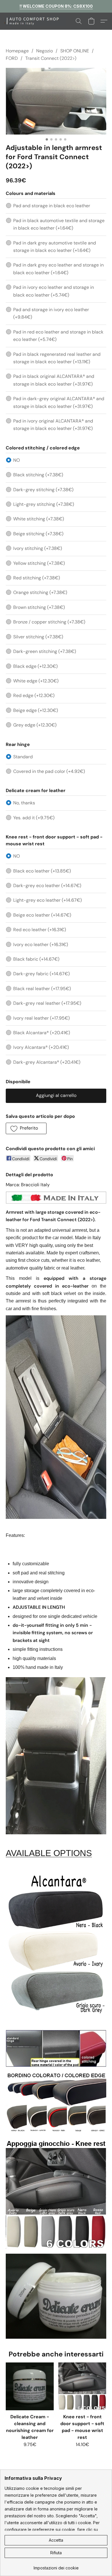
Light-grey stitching (44, 504)
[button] (37, 21)
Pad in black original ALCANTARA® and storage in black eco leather (54, 380)
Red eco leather (40, 930)
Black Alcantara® (42, 1033)
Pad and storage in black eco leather (52, 206)
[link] (56, 2566)
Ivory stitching (38, 548)
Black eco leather (42, 871)
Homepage (17, 51)
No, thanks (24, 803)
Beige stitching (38, 534)
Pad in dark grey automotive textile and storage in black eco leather (55, 247)
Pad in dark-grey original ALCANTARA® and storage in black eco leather (59, 402)
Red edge (34, 695)
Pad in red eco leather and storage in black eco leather (58, 336)
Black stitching (38, 475)
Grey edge (35, 725)
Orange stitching (40, 592)
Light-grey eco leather (48, 900)
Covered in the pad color (49, 771)
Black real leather (42, 989)
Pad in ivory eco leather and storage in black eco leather (54, 291)
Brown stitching (39, 607)
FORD (12, 58)
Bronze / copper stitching (49, 622)
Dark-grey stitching (43, 490)
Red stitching (37, 578)
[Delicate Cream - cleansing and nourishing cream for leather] (30, 2386)
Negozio (45, 51)
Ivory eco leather (41, 944)
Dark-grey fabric (41, 974)
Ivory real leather (41, 1018)
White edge (36, 681)
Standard (23, 757)
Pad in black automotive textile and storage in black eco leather (59, 224)
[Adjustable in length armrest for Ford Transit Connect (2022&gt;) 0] (56, 101)
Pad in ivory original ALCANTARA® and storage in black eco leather (53, 425)
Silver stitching (38, 637)
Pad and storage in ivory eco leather (51, 313)
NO (17, 460)
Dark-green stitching (45, 651)
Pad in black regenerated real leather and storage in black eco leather (57, 358)
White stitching (39, 519)
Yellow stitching (39, 563)
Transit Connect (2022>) (51, 58)
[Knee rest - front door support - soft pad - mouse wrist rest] (82, 2386)
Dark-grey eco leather (47, 886)
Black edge (35, 666)
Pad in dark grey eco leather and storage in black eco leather (58, 269)
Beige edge (36, 710)
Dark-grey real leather (47, 1003)
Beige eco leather (42, 915)
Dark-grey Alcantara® (47, 1062)
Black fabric (36, 959)
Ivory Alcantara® (41, 1047)
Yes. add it (34, 818)
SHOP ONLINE (75, 51)
